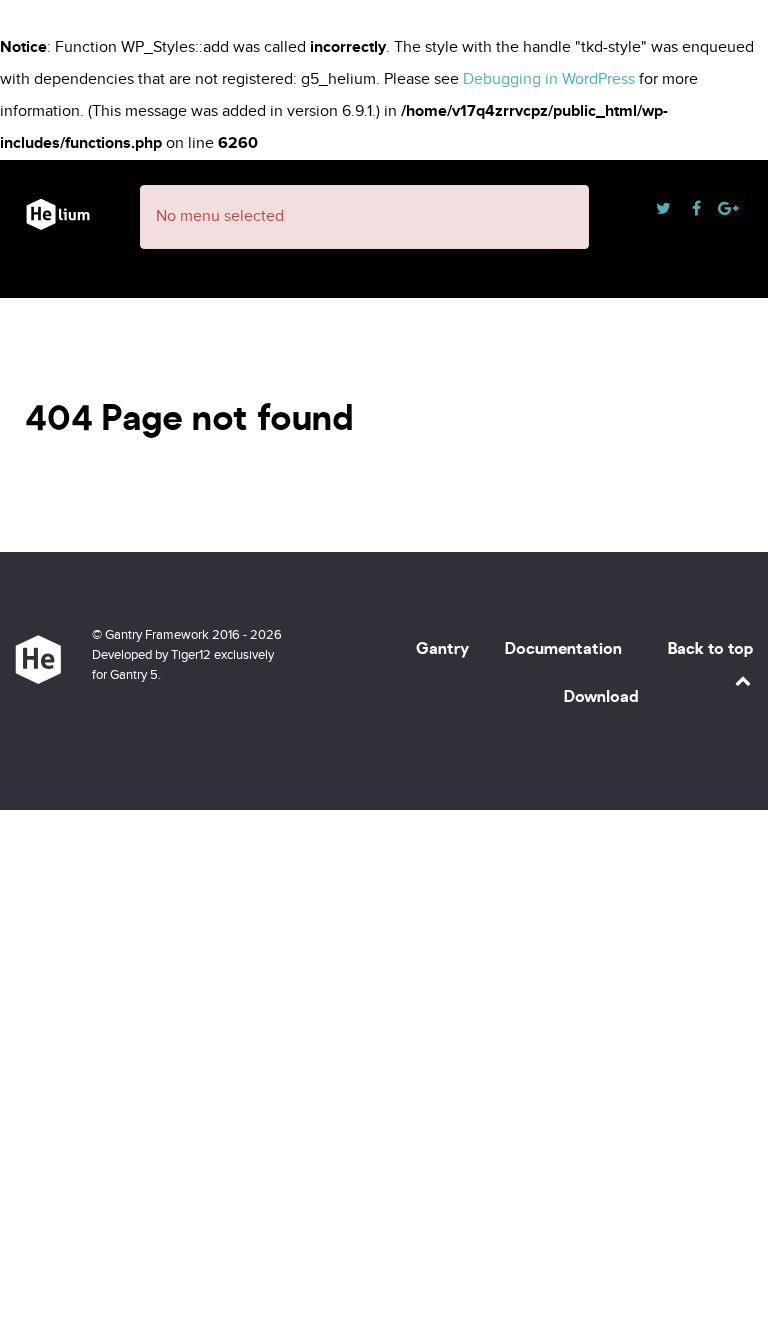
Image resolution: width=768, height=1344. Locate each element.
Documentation (563, 648)
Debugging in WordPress (549, 79)
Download (601, 696)
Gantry (442, 648)
